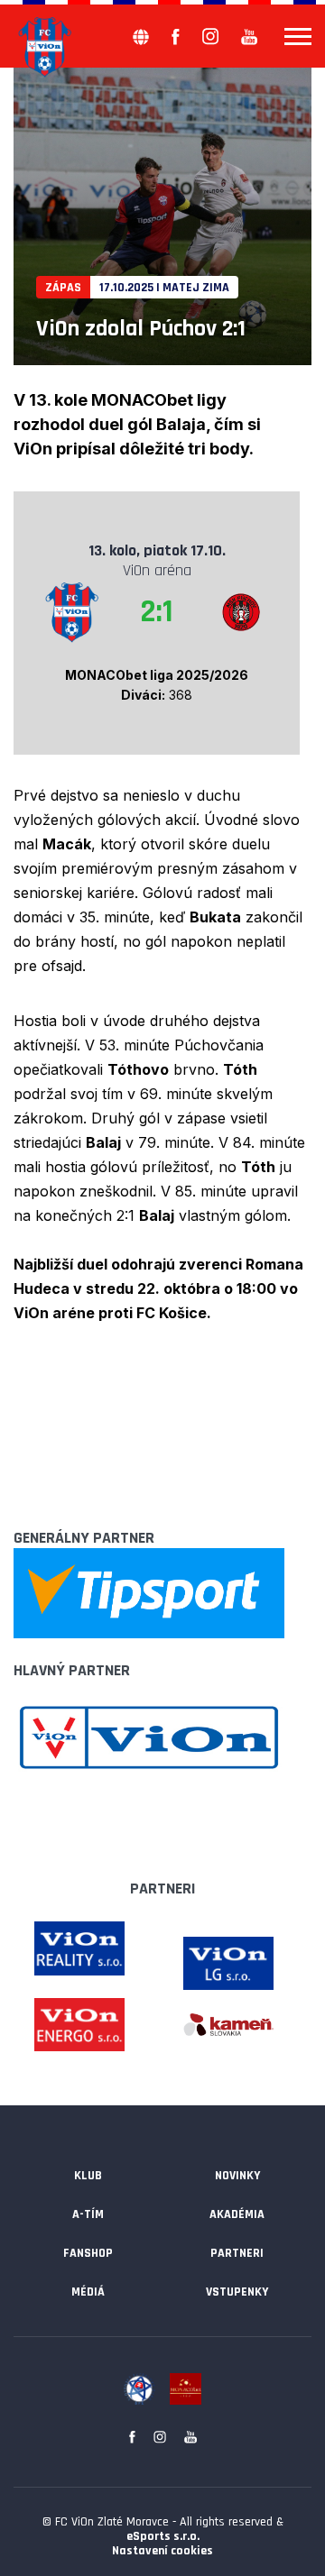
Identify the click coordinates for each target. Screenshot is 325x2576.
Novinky (237, 2176)
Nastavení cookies (162, 2551)
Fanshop (88, 2253)
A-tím (88, 2214)
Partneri (237, 2253)
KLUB (88, 2176)
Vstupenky (237, 2292)
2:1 (157, 612)
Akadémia (237, 2214)
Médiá (88, 2292)
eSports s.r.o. (163, 2536)
